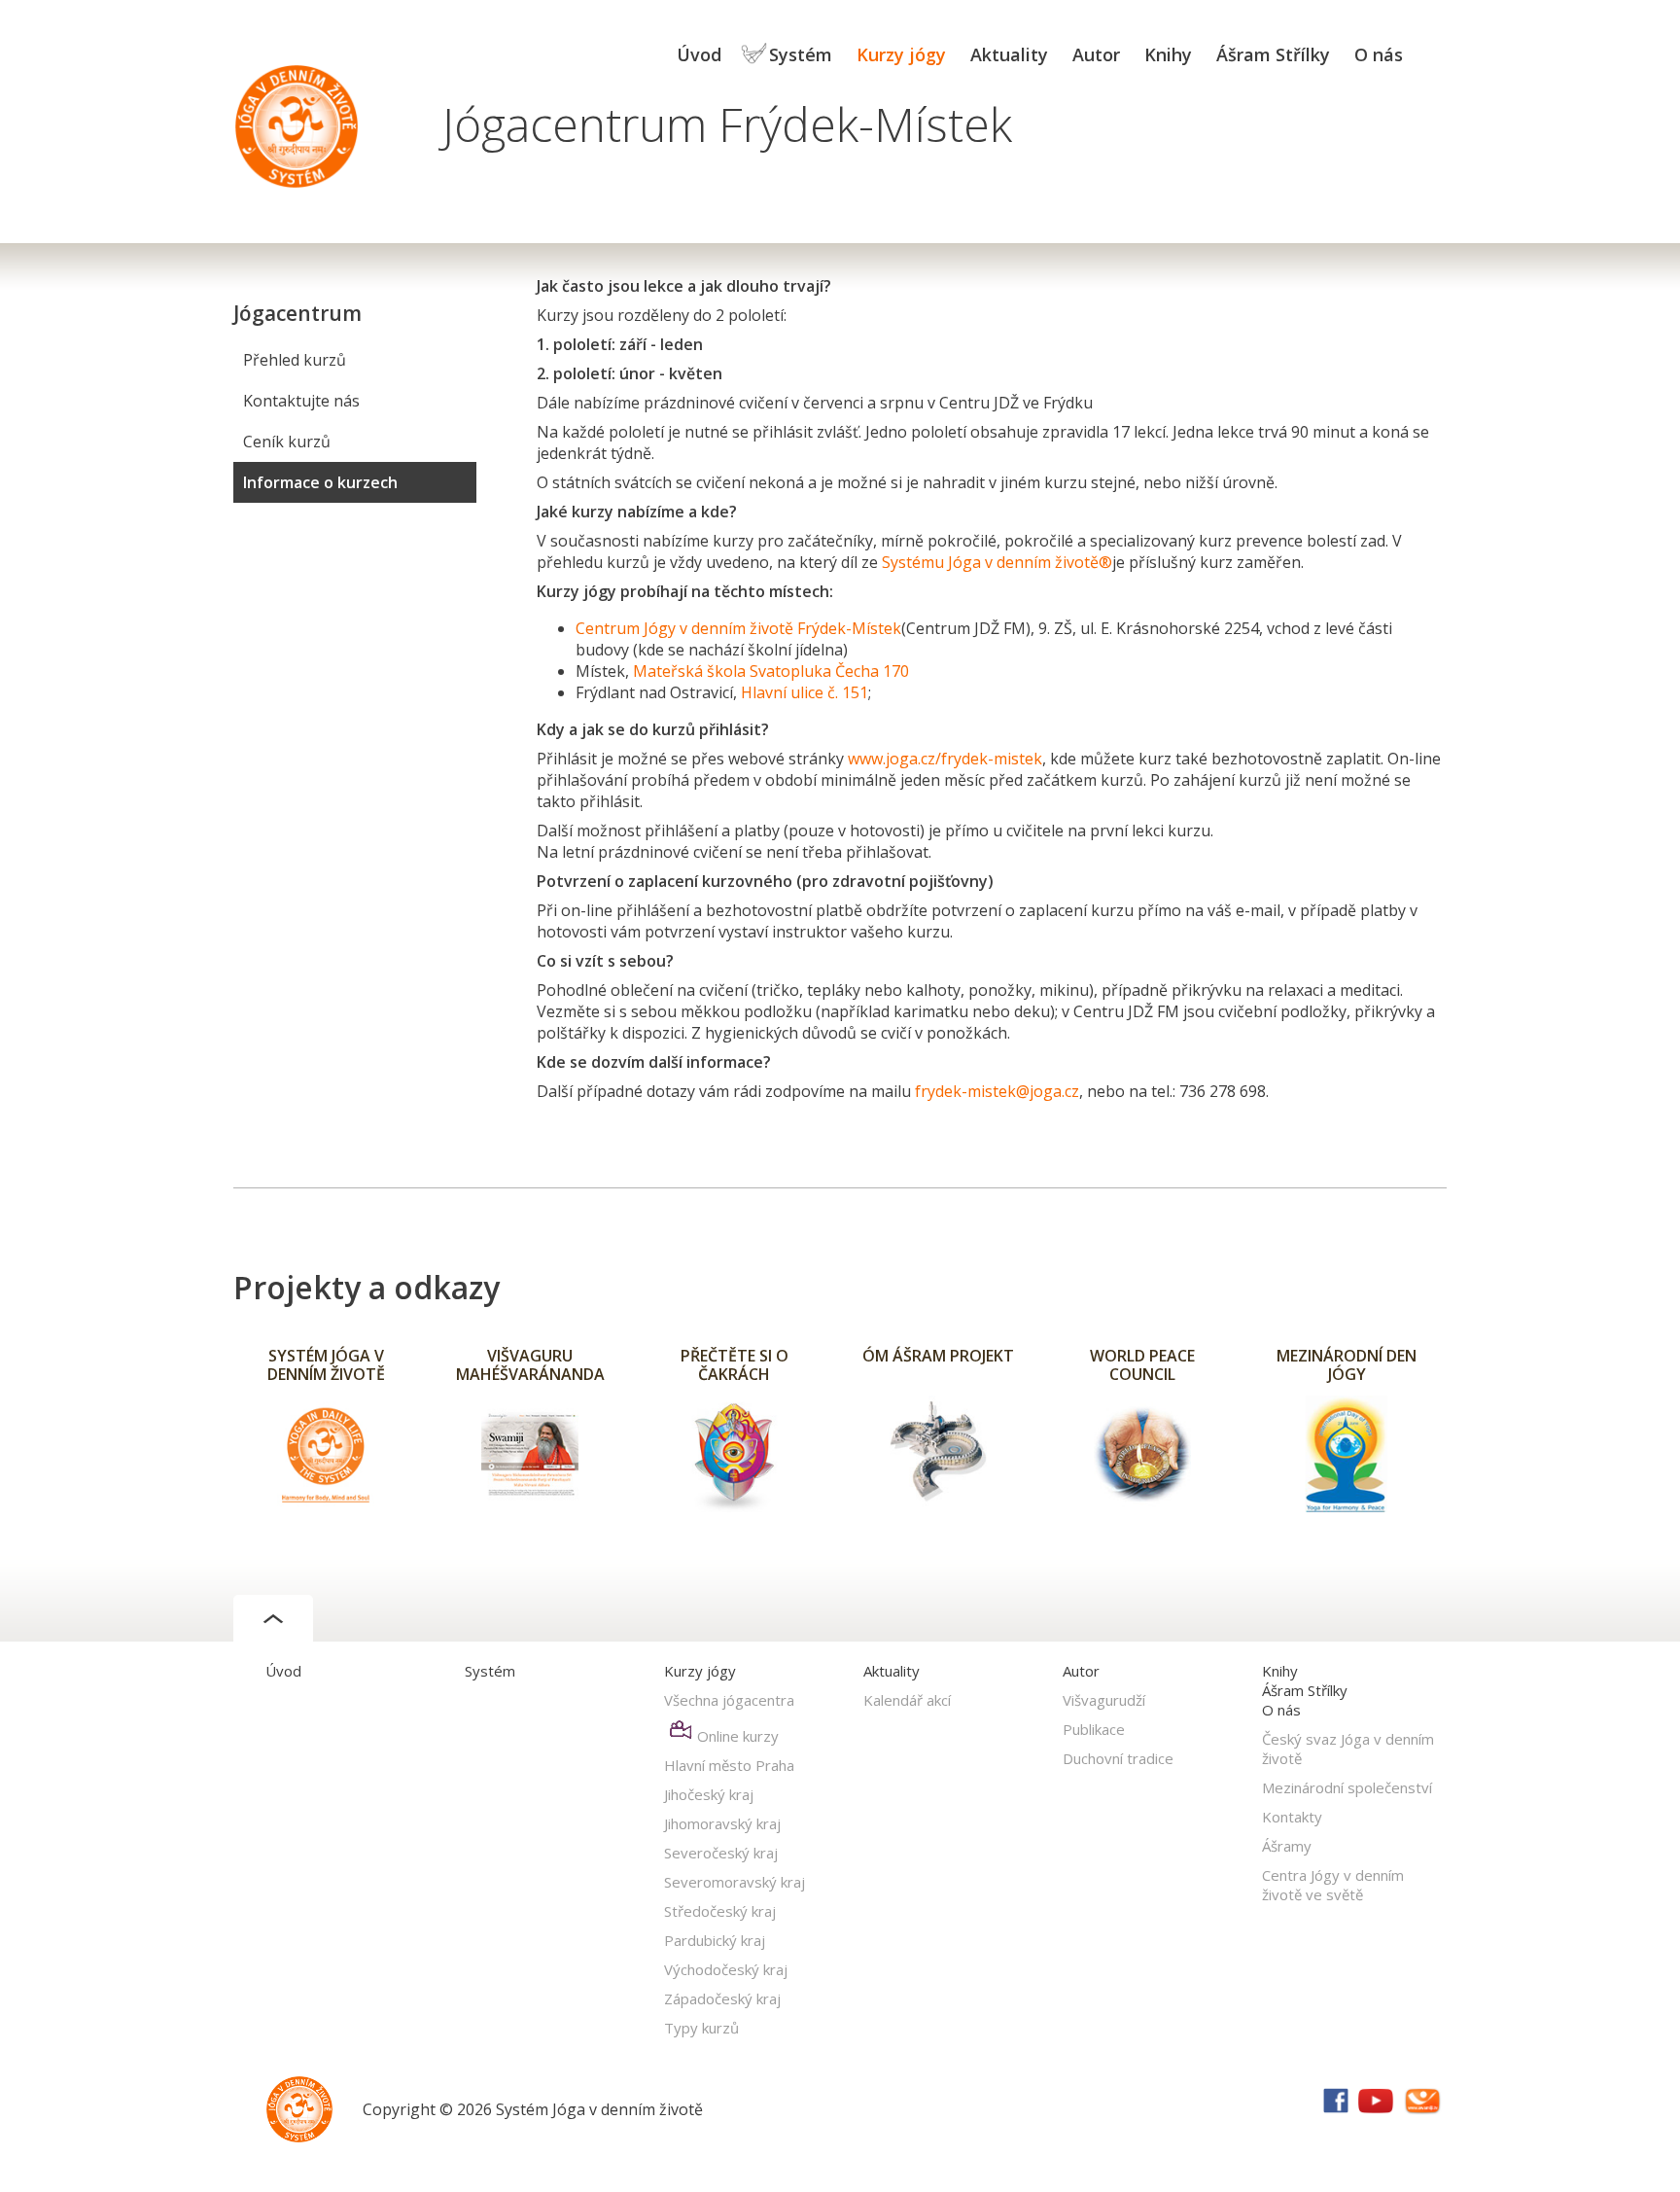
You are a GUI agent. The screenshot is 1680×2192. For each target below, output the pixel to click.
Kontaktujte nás (301, 401)
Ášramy (1287, 1846)
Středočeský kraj (720, 1911)
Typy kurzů (701, 2028)
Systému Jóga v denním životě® (997, 562)
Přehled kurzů (295, 360)
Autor (1096, 54)
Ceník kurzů (287, 442)
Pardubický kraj (715, 1940)
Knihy (1168, 54)
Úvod (699, 54)
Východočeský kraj (726, 1969)
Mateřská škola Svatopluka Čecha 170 (771, 671)
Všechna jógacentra (729, 1700)
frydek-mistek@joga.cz (997, 1091)
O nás (1379, 54)
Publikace (1094, 1729)
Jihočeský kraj (709, 1794)
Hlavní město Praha (729, 1765)
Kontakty (1292, 1817)
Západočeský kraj (722, 1998)
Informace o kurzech (320, 482)
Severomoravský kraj (735, 1882)
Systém (801, 54)
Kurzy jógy (901, 54)
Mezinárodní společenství (1347, 1787)
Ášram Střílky (1273, 54)
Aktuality (1009, 54)
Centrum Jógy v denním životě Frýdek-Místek (738, 628)
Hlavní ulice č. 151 (805, 692)
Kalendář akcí (907, 1700)
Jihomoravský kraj (722, 1823)
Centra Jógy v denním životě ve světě (1333, 1885)
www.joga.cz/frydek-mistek (945, 759)
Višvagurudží (1104, 1700)
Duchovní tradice (1118, 1758)
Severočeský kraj (721, 1853)
